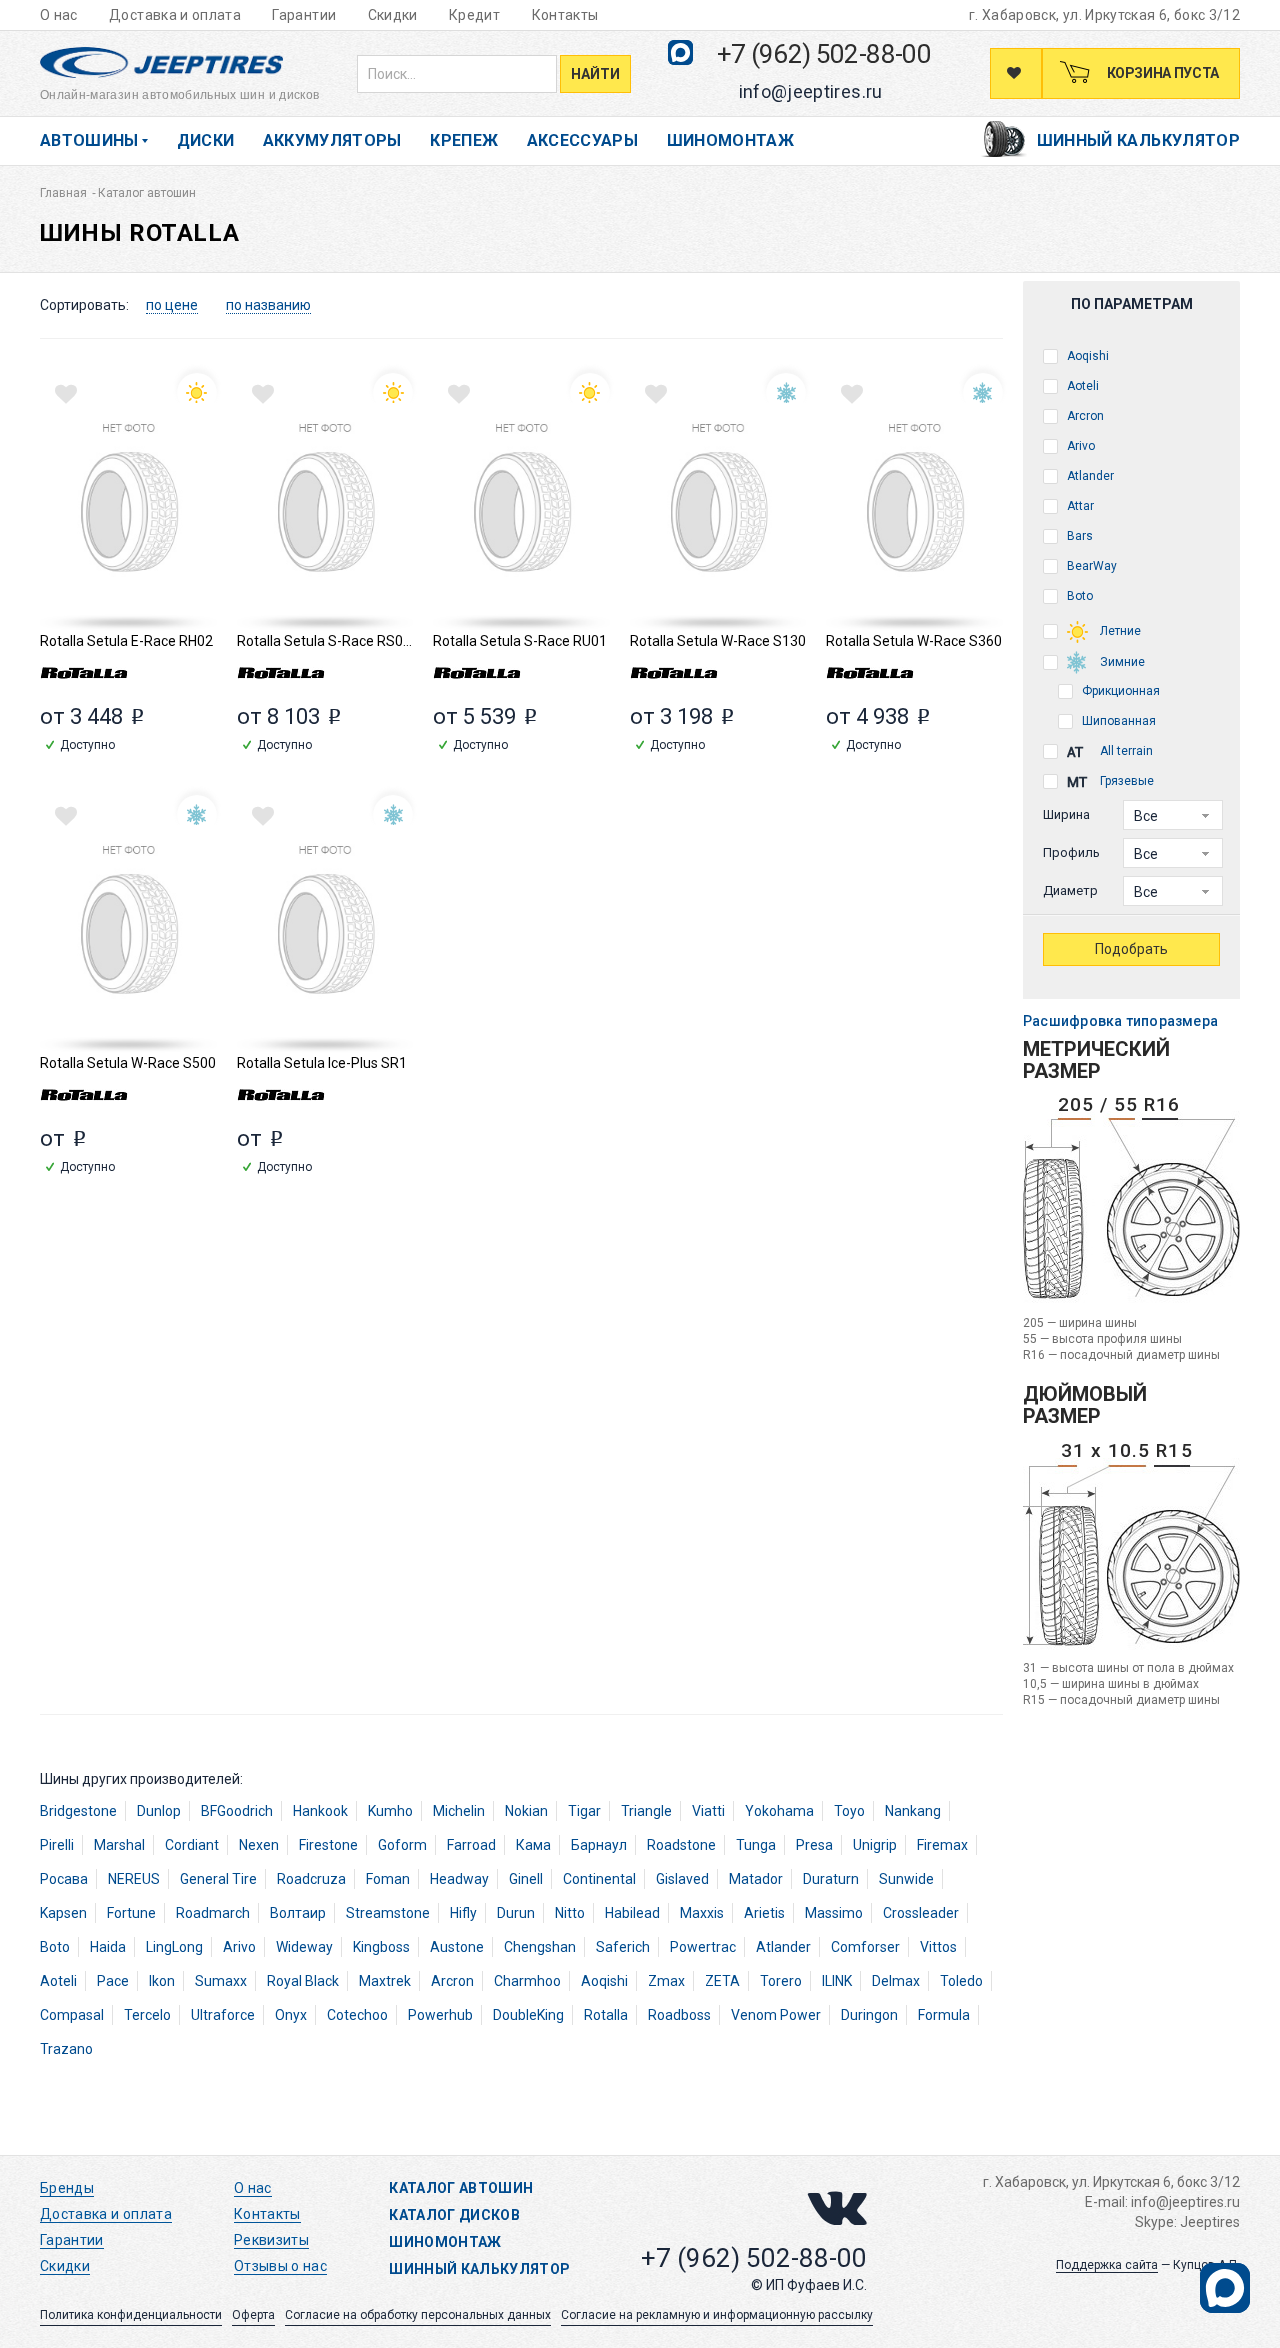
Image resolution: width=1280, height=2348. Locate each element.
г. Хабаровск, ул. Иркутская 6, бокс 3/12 (1104, 15)
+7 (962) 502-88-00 (824, 54)
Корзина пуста (1161, 73)
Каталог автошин (461, 2188)
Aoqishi (1086, 356)
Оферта (253, 2315)
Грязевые (1125, 781)
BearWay (1090, 566)
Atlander (1089, 476)
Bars (1078, 536)
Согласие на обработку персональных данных (418, 2315)
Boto (1078, 596)
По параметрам (1132, 304)
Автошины (89, 140)
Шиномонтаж (731, 140)
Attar (1079, 506)
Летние (1119, 631)
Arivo (1079, 446)
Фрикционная (1119, 691)
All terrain (1125, 751)
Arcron (1084, 416)
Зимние (1121, 662)
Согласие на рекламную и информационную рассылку (717, 2315)
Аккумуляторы (332, 140)
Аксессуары (583, 140)
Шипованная (1117, 721)
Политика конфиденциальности (131, 2315)
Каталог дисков (454, 2215)
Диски (206, 140)
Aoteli (1081, 386)
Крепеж (464, 140)
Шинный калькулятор (1138, 140)
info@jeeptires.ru (811, 91)
